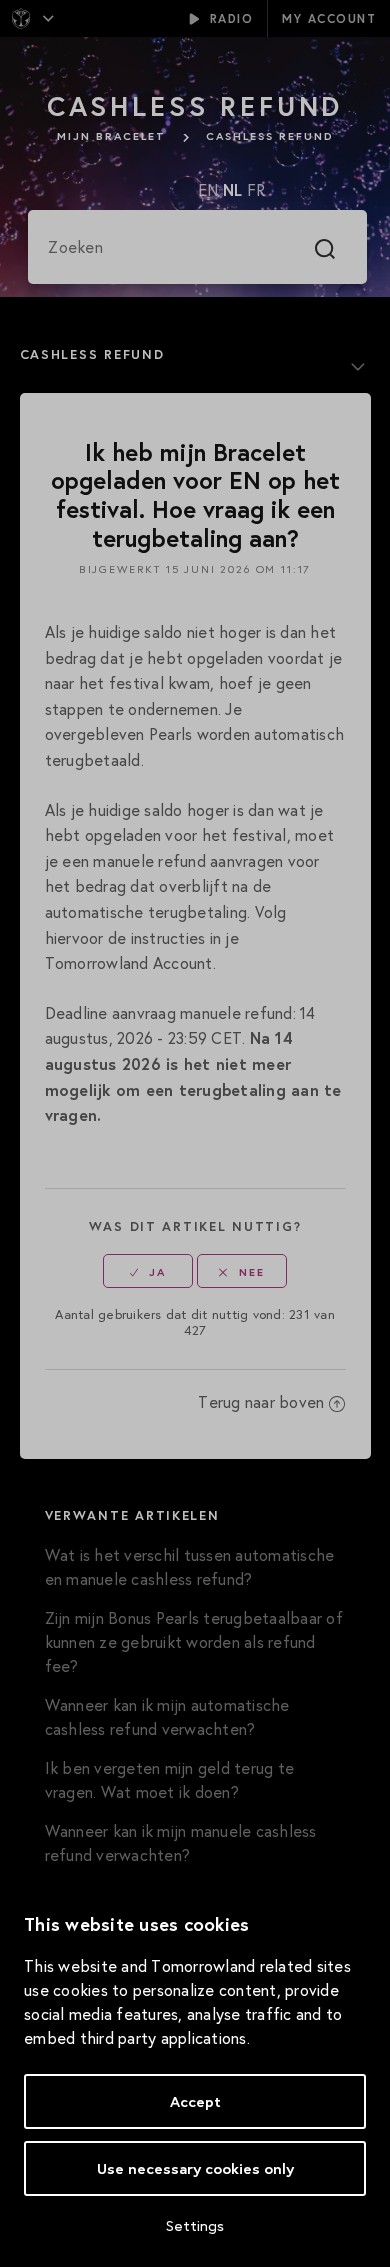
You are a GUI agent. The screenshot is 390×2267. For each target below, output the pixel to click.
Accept (195, 2101)
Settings (195, 2225)
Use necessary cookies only (195, 2168)
